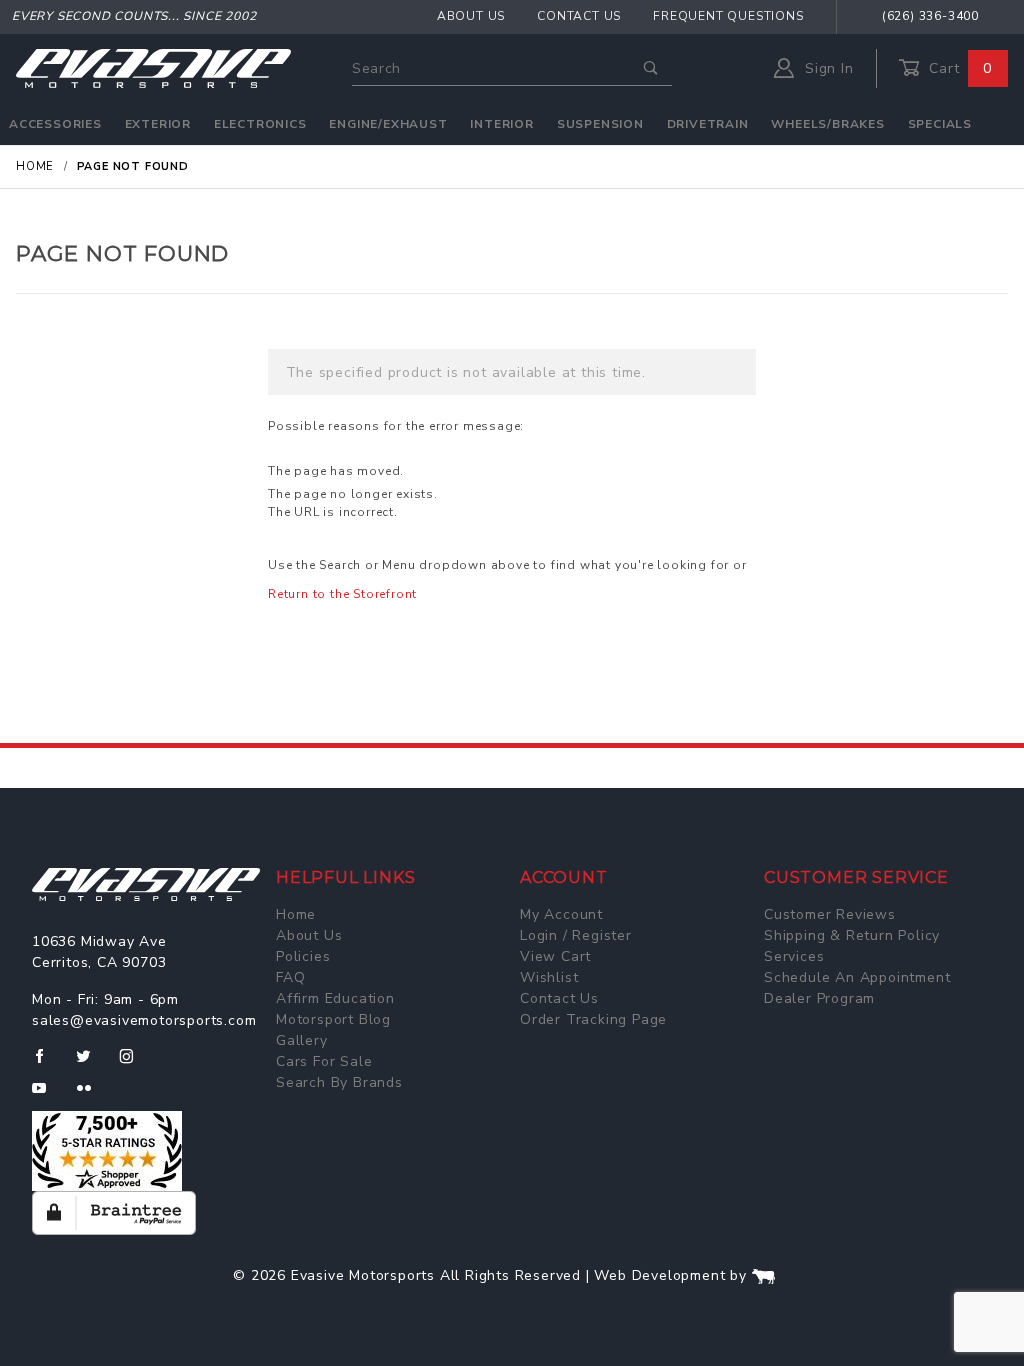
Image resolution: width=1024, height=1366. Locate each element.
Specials (940, 124)
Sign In (826, 68)
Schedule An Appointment (857, 977)
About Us (471, 16)
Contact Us (579, 16)
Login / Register (576, 935)
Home (296, 914)
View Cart (555, 956)
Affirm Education (335, 998)
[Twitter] (91, 1064)
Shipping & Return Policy (852, 935)
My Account (561, 914)
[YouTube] (48, 1096)
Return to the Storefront (342, 594)
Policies (303, 956)
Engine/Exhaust (388, 124)
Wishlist (549, 977)
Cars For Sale (324, 1061)
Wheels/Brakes (827, 124)
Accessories (55, 124)
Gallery (302, 1040)
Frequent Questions (728, 16)
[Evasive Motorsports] (153, 67)
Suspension (600, 124)
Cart (958, 68)
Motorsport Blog (333, 1019)
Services (794, 956)
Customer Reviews (830, 914)
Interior (501, 124)
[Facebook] (47, 1064)
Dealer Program (819, 998)
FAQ (290, 977)
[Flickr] (92, 1096)
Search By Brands (339, 1082)
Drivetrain (708, 124)
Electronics (260, 124)
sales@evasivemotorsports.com (144, 1020)
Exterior (158, 124)
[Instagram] (135, 1064)
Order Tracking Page (593, 1019)
